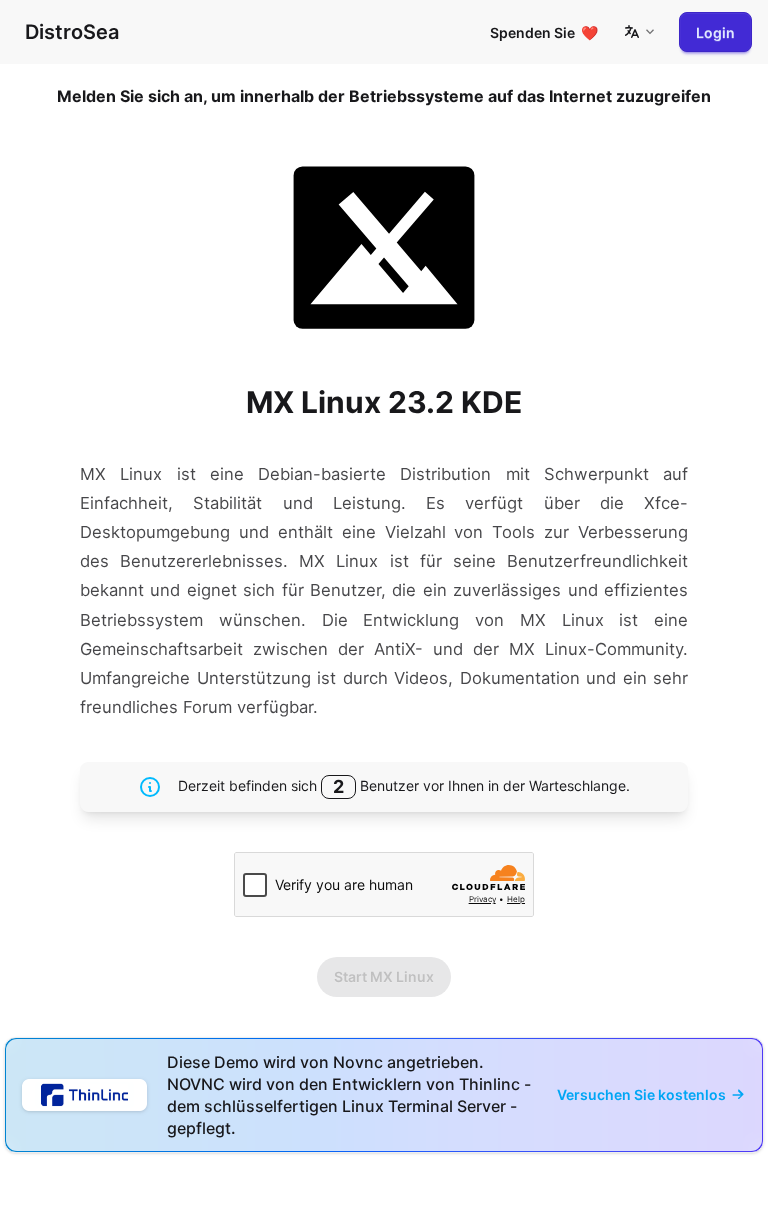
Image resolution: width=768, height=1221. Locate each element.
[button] (639, 32)
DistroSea (72, 32)
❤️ (544, 32)
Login (715, 32)
